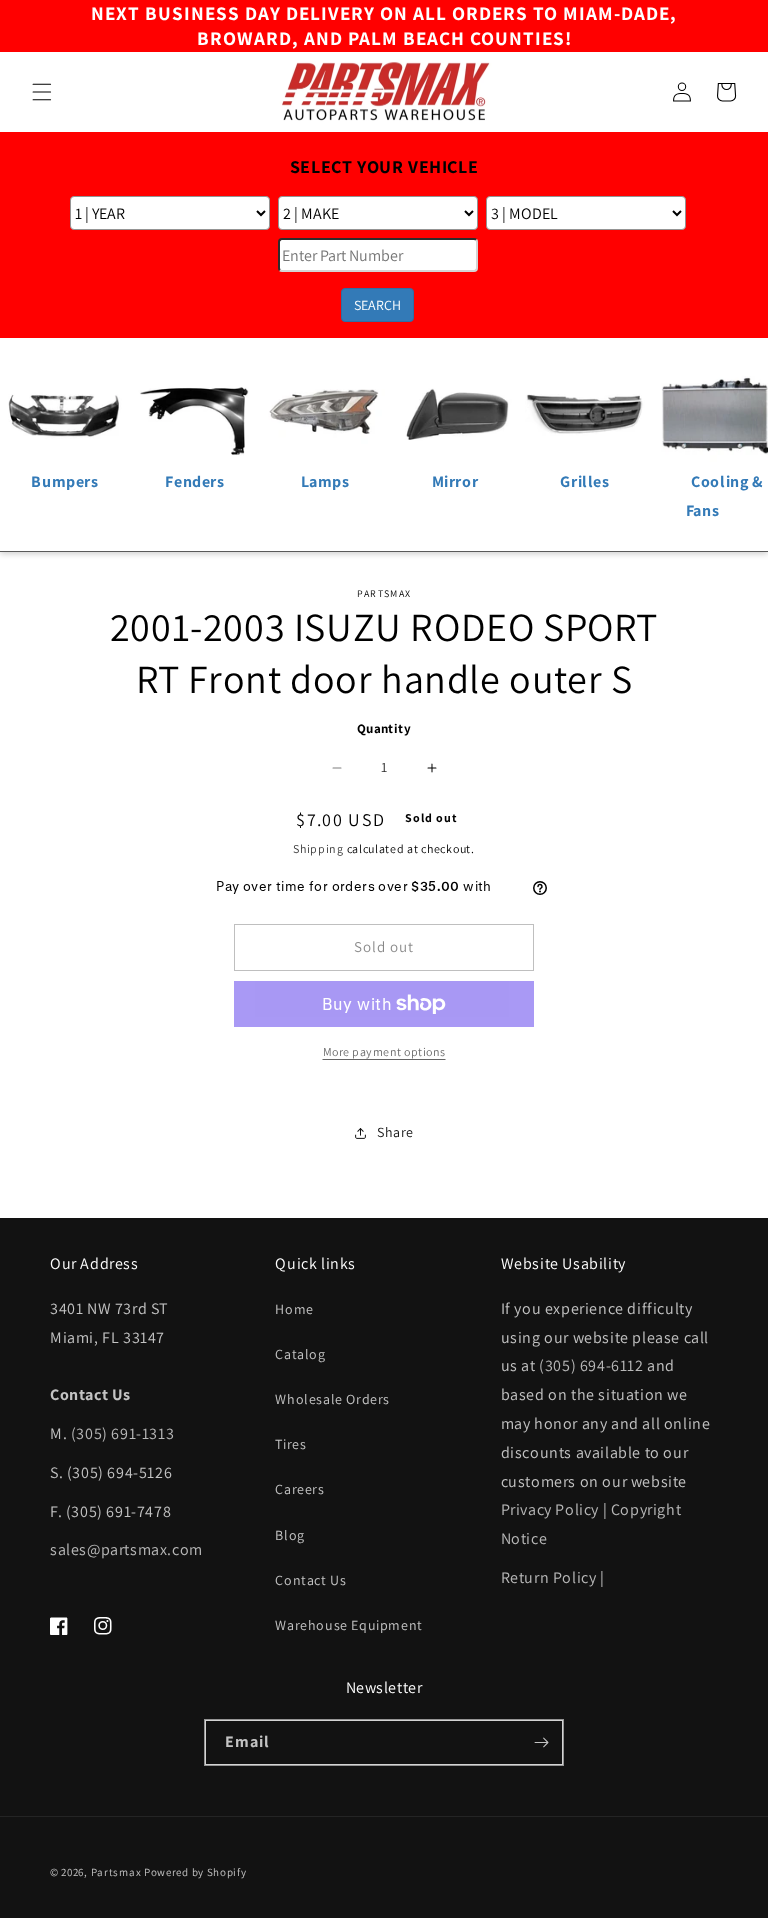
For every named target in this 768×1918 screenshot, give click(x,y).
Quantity (384, 728)
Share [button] (395, 1132)
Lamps (325, 481)
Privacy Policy (550, 1509)
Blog (289, 1535)
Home (294, 1309)
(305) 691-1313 (122, 1433)
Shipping (318, 848)
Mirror (455, 481)
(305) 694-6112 (591, 1365)
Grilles (584, 481)
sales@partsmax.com (126, 1549)
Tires (290, 1444)
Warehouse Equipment (348, 1625)
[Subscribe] (541, 1742)
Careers (299, 1489)
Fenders (194, 481)
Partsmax (116, 1872)
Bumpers (64, 481)
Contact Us (310, 1580)
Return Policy (549, 1577)
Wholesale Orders (332, 1399)
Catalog (300, 1354)
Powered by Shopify (195, 1872)
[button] (42, 92)
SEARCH (377, 305)
